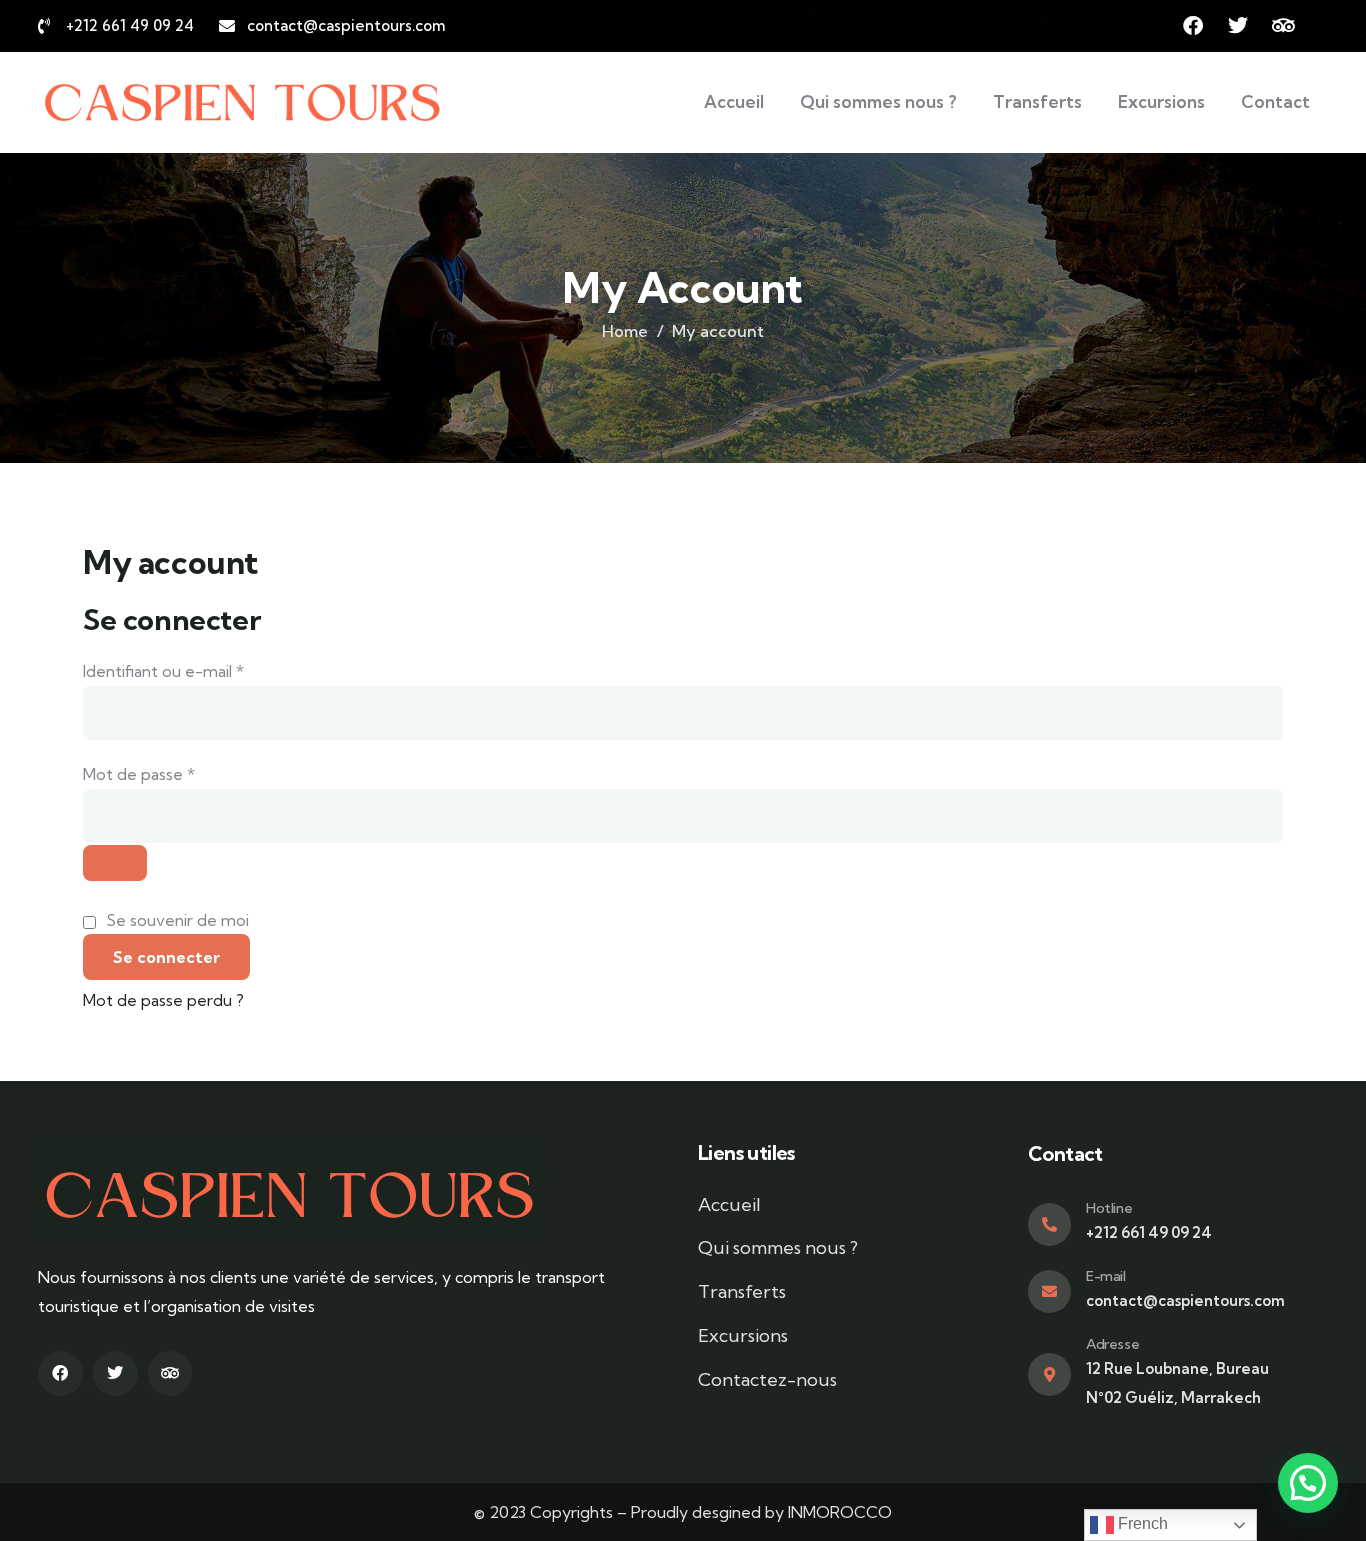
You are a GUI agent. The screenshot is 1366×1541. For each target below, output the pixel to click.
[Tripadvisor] (1283, 26)
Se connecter (166, 957)
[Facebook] (1193, 26)
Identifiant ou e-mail (205, 669)
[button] (1308, 1483)
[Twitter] (1238, 26)
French (1141, 1523)
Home (625, 331)
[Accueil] (241, 102)
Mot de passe (180, 772)
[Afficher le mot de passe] (115, 863)
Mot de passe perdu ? (163, 1000)
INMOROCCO (840, 1512)
